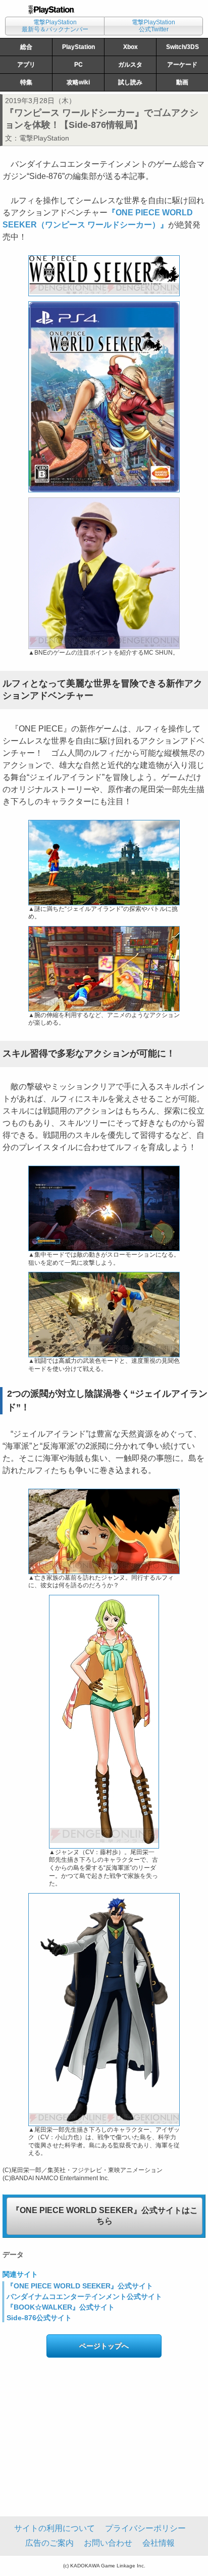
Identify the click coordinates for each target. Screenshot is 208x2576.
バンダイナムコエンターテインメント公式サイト (84, 2296)
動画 (182, 82)
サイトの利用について (55, 2528)
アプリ (26, 65)
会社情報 (159, 2543)
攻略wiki (78, 82)
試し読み (130, 82)
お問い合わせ (108, 2543)
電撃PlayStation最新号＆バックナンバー (55, 26)
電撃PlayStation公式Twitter (153, 26)
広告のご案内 (49, 2543)
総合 (26, 47)
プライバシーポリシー (145, 2528)
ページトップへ (104, 2346)
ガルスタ (130, 65)
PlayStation (79, 47)
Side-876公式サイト (39, 2318)
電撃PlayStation (44, 138)
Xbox (131, 47)
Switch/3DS (183, 47)
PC (79, 65)
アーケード (182, 65)
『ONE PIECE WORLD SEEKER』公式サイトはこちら (105, 2216)
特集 (26, 82)
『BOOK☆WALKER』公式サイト (61, 2307)
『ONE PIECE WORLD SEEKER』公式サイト (80, 2286)
